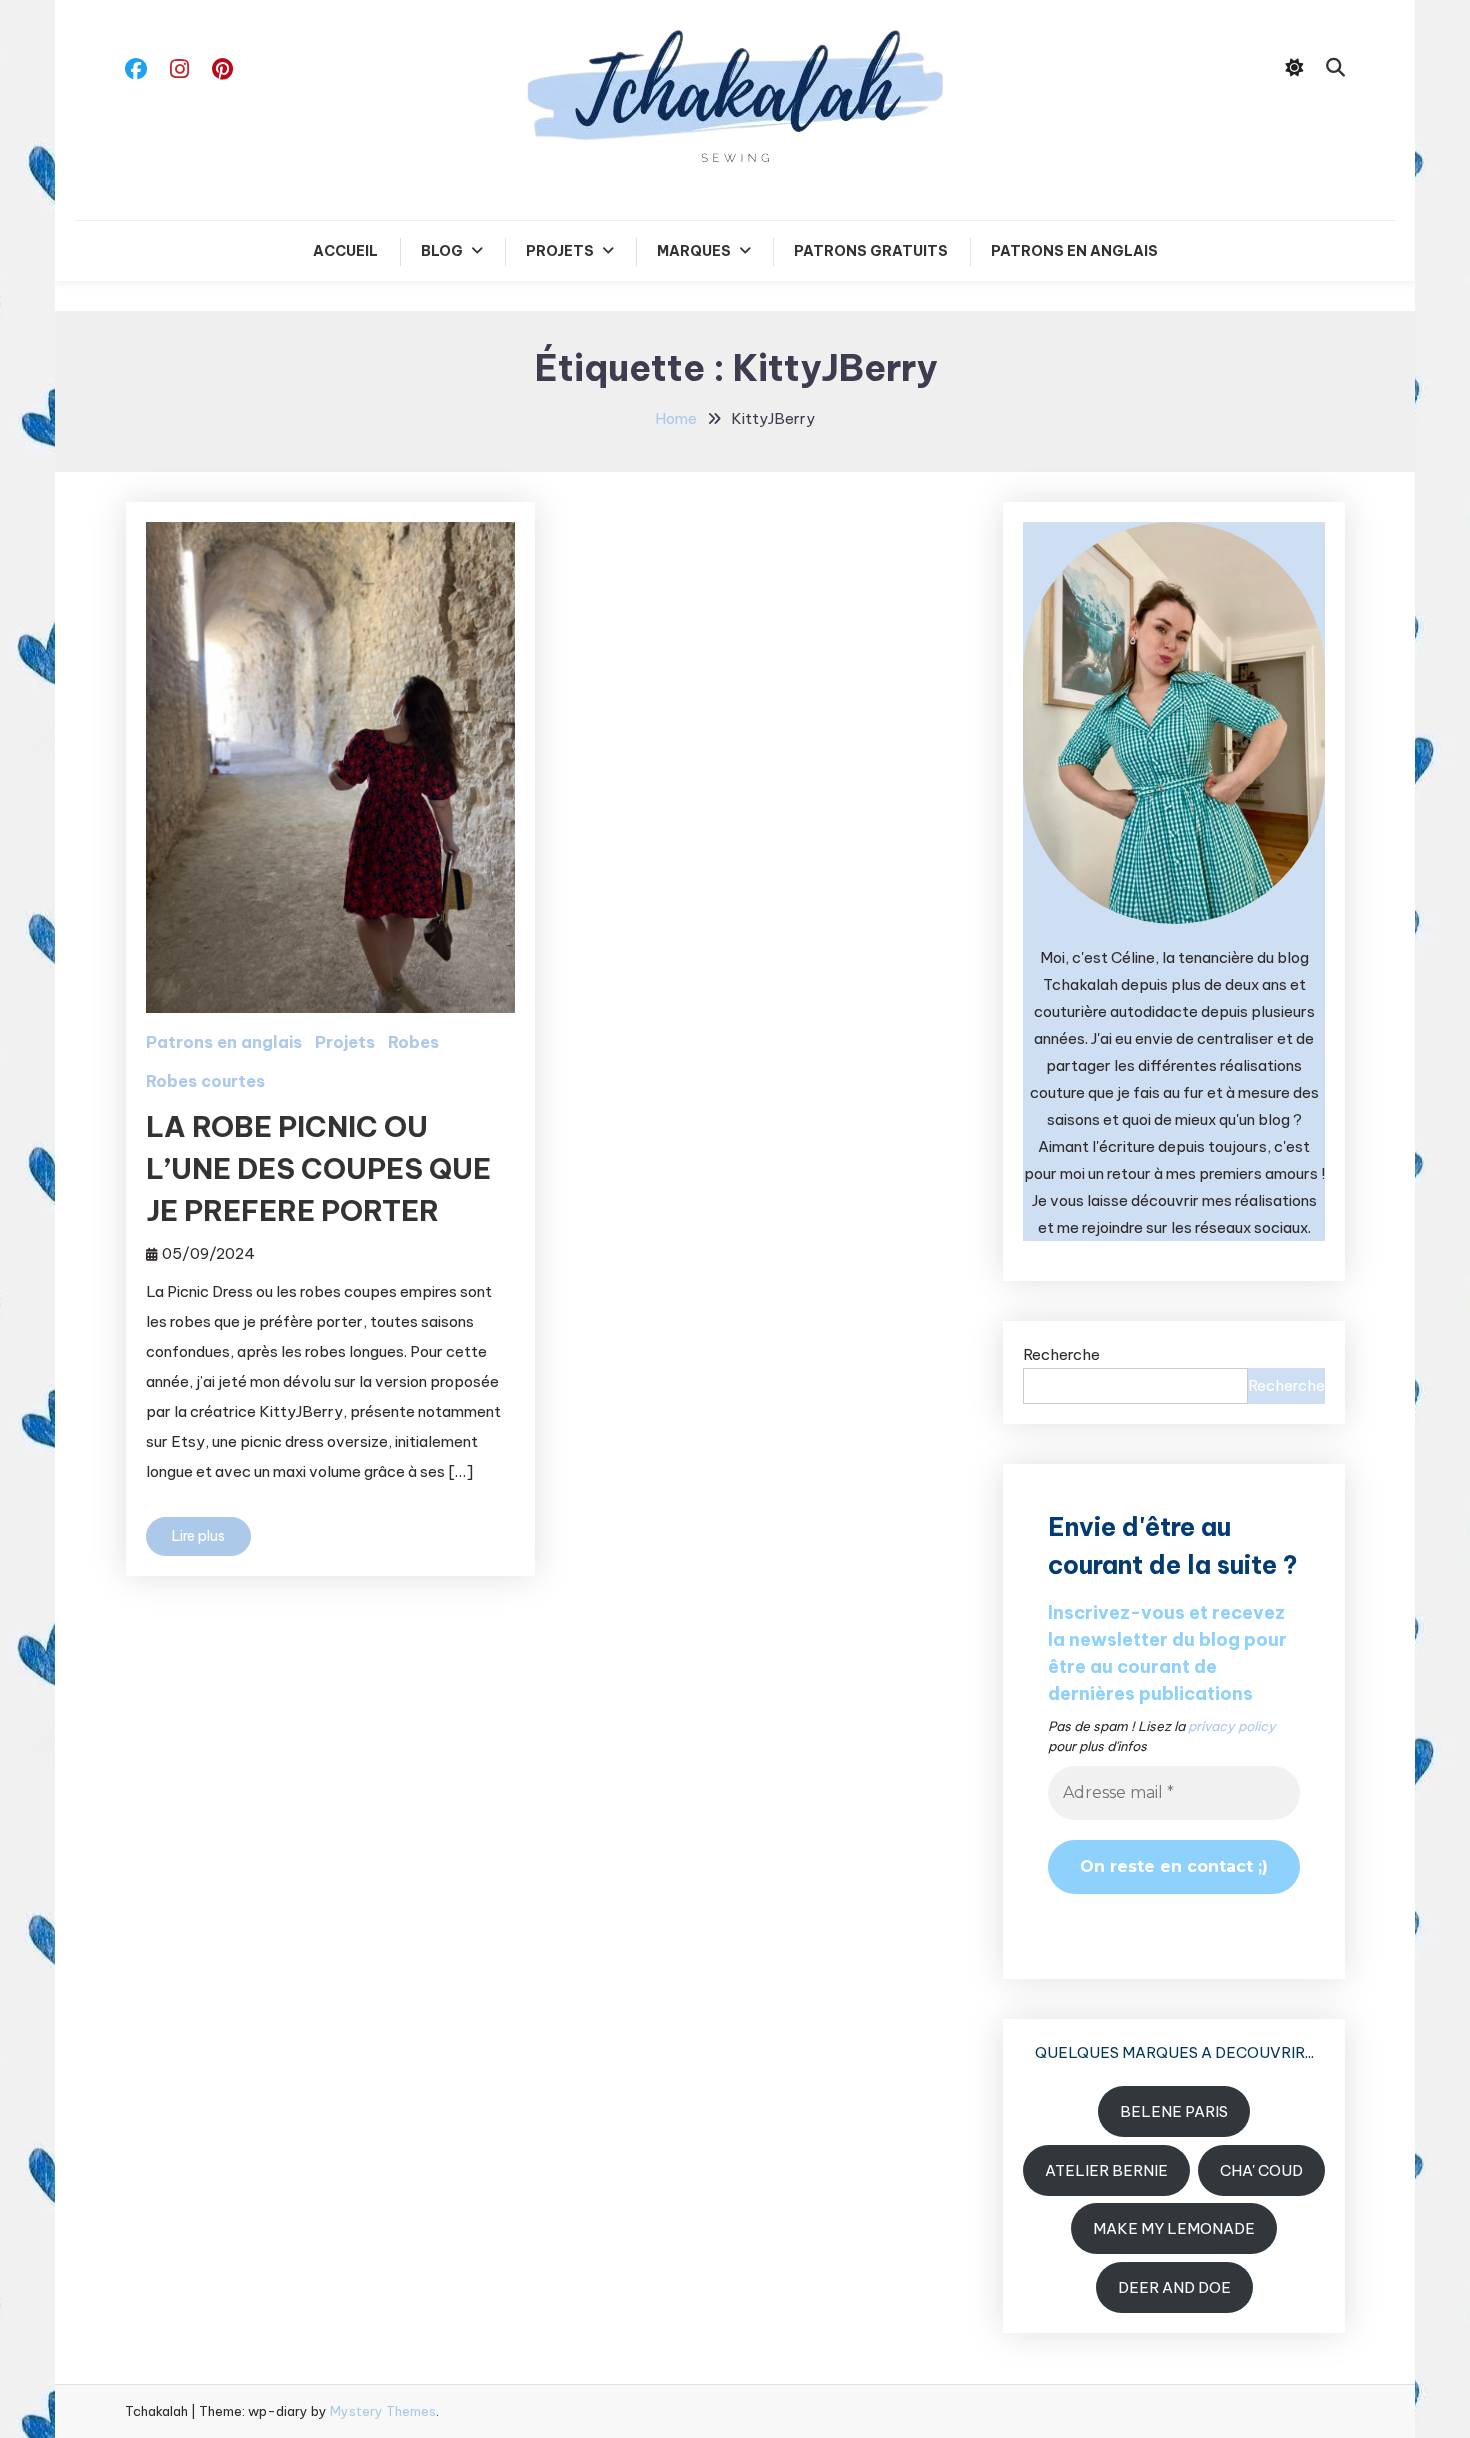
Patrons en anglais (1074, 251)
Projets (560, 251)
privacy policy (1232, 1726)
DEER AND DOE (1174, 2287)
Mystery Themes (383, 2411)
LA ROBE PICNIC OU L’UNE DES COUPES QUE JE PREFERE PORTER (318, 1168)
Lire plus (198, 1536)
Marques (694, 251)
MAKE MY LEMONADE (1174, 2228)
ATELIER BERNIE (1106, 2170)
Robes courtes (205, 1081)
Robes (413, 1042)
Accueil (345, 251)
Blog (442, 251)
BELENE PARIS (1174, 2111)
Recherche (1061, 1354)
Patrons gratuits (871, 251)
